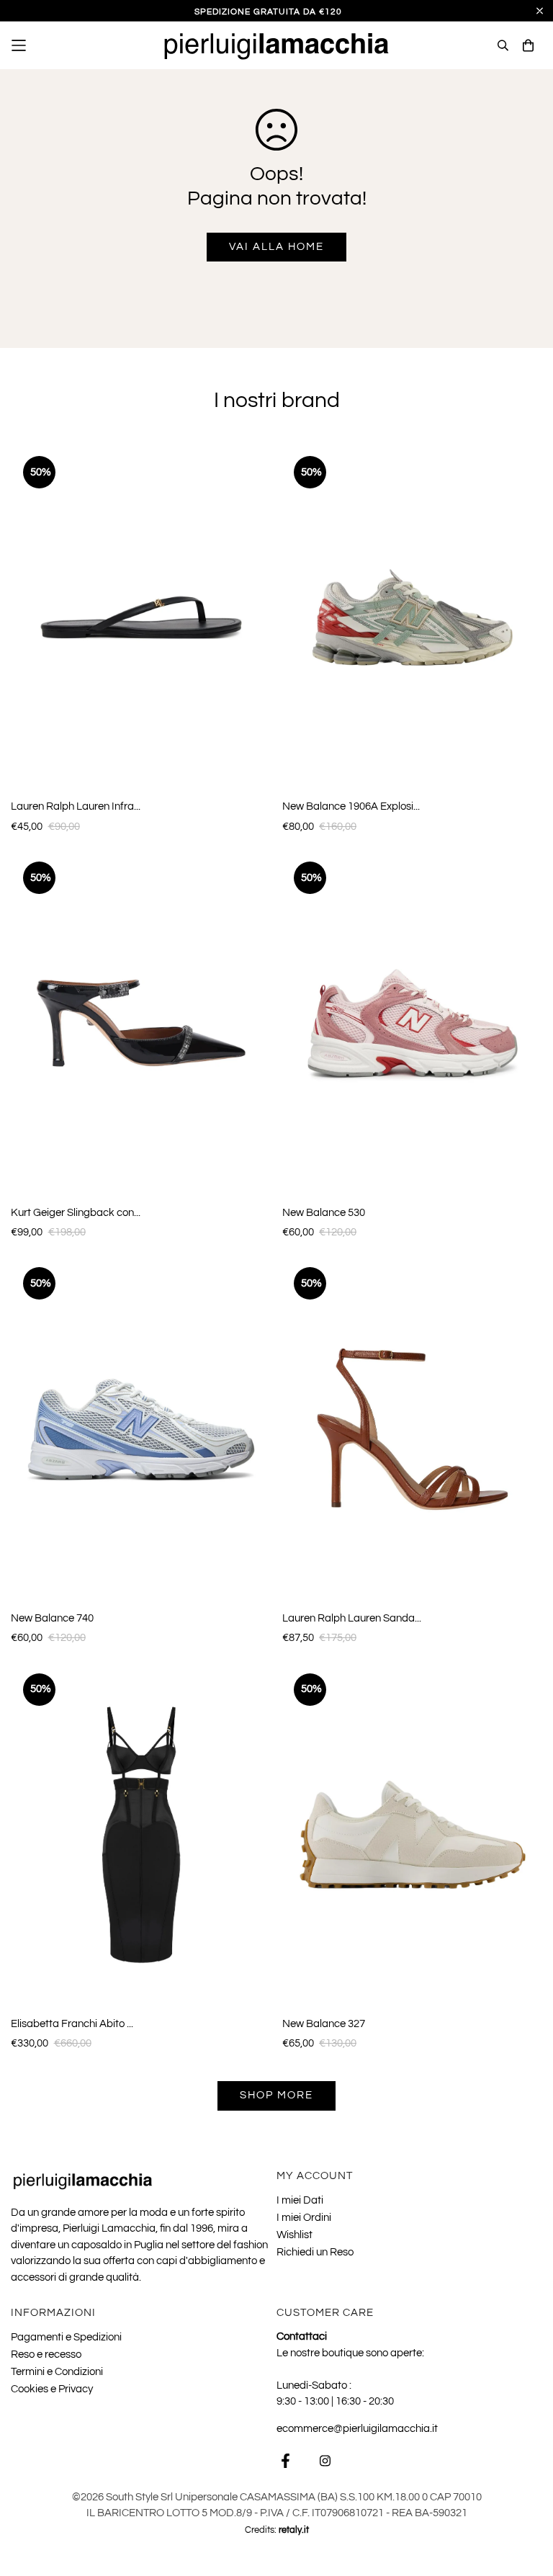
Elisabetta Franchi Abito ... (72, 2024)
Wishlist (295, 2235)
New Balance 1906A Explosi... (351, 806)
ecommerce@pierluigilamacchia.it (357, 2429)
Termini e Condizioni (57, 2372)
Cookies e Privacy (52, 2389)
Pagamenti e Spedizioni (66, 2337)
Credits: (277, 2530)
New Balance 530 (324, 1213)
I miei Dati (300, 2200)
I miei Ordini (304, 2218)
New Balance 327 (324, 2024)
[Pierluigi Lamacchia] (277, 45)
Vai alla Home (276, 247)
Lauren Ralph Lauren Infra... (76, 806)
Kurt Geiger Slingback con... (76, 1213)
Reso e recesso (46, 2354)
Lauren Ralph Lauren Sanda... (352, 1618)
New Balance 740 (52, 1618)
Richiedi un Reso (315, 2252)
